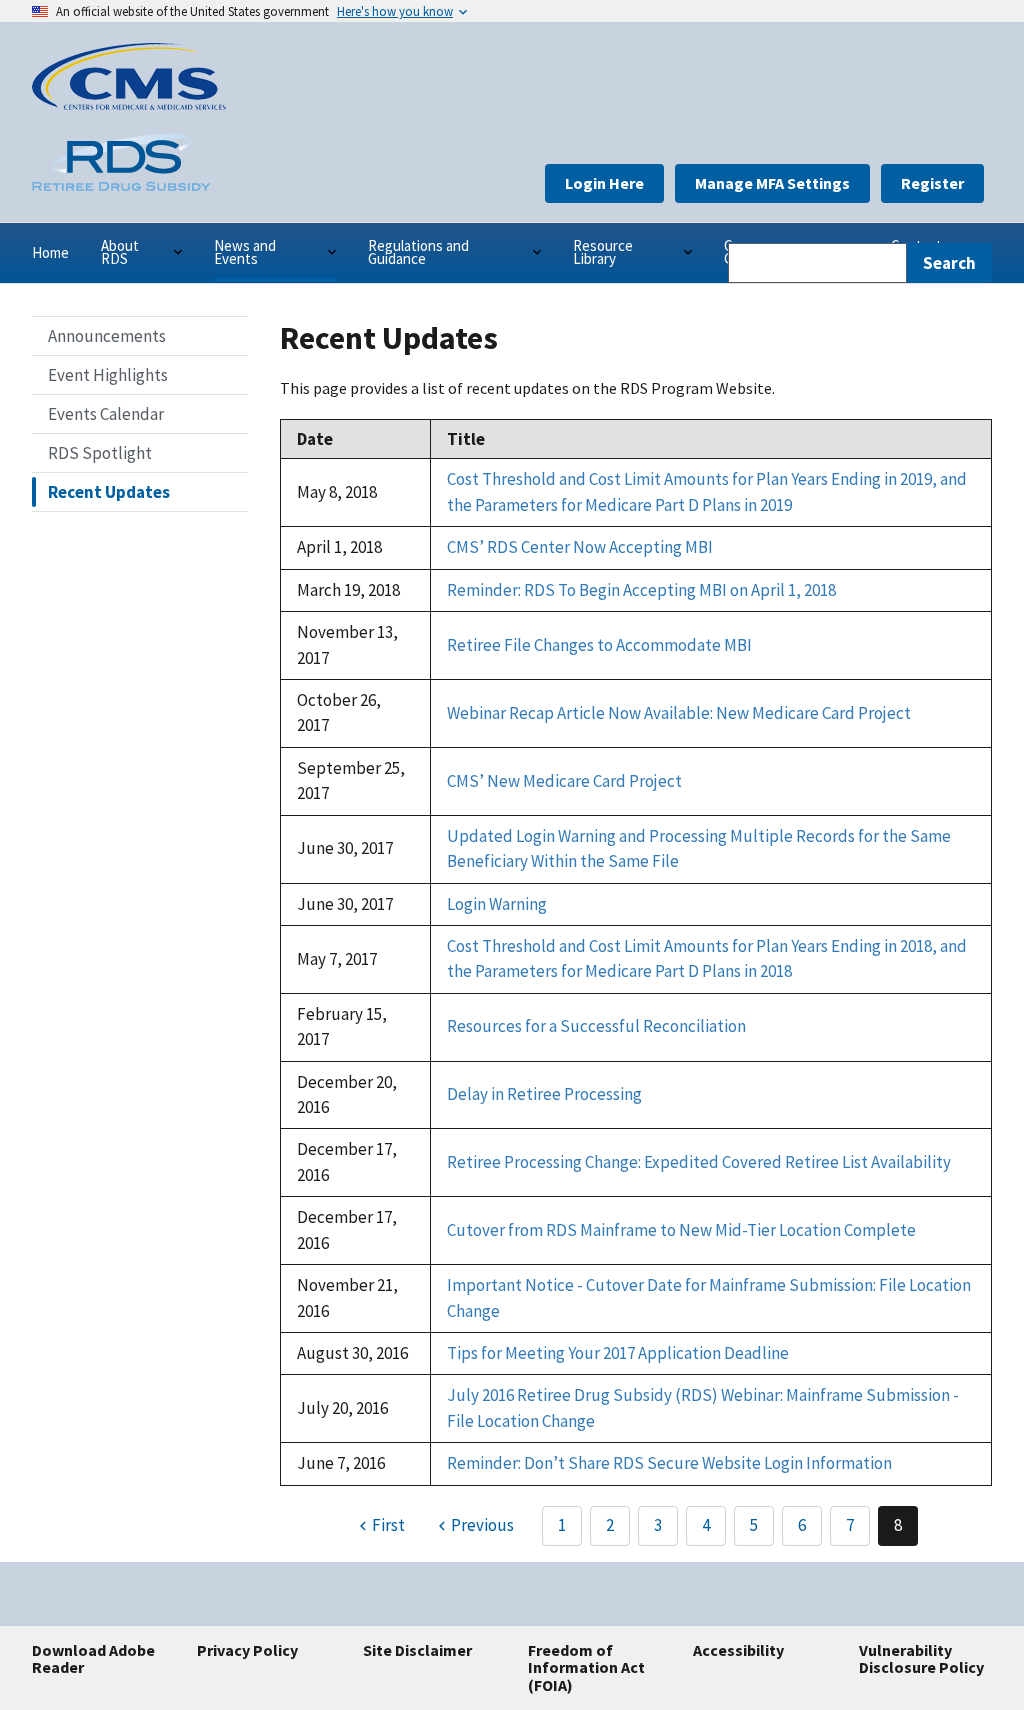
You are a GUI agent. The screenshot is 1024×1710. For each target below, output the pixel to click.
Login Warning (497, 904)
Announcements (107, 336)
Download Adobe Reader (93, 1659)
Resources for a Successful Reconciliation (596, 1026)
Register (932, 183)
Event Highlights (108, 375)
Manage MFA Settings (772, 183)
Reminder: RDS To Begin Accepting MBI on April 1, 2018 (641, 590)
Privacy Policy (247, 1650)
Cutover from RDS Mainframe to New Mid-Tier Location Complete (681, 1230)
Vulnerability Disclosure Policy (921, 1659)
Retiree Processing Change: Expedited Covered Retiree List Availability (699, 1162)
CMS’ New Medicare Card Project (564, 781)
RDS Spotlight (100, 453)
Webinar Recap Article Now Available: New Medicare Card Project (679, 713)
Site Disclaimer (417, 1650)
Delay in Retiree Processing (544, 1094)
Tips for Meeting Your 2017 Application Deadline (618, 1353)
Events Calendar (106, 414)
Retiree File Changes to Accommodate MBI (599, 645)
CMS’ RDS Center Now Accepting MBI (580, 547)
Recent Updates (109, 492)
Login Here (604, 183)
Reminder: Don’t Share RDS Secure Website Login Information (669, 1463)
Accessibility (738, 1650)
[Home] (129, 104)
